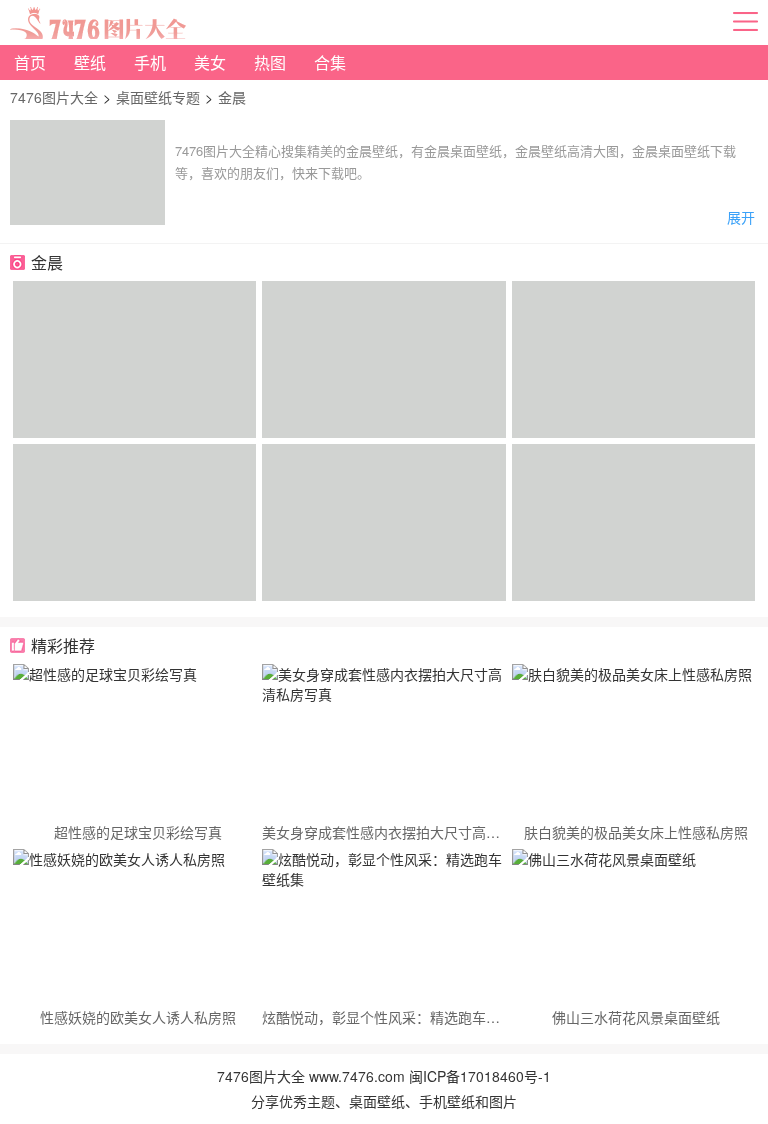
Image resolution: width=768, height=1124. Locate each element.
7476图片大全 (54, 97)
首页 (30, 62)
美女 (210, 62)
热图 (270, 62)
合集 (330, 62)
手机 (150, 62)
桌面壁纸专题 (158, 97)
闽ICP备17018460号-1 (480, 1076)
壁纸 (90, 62)
